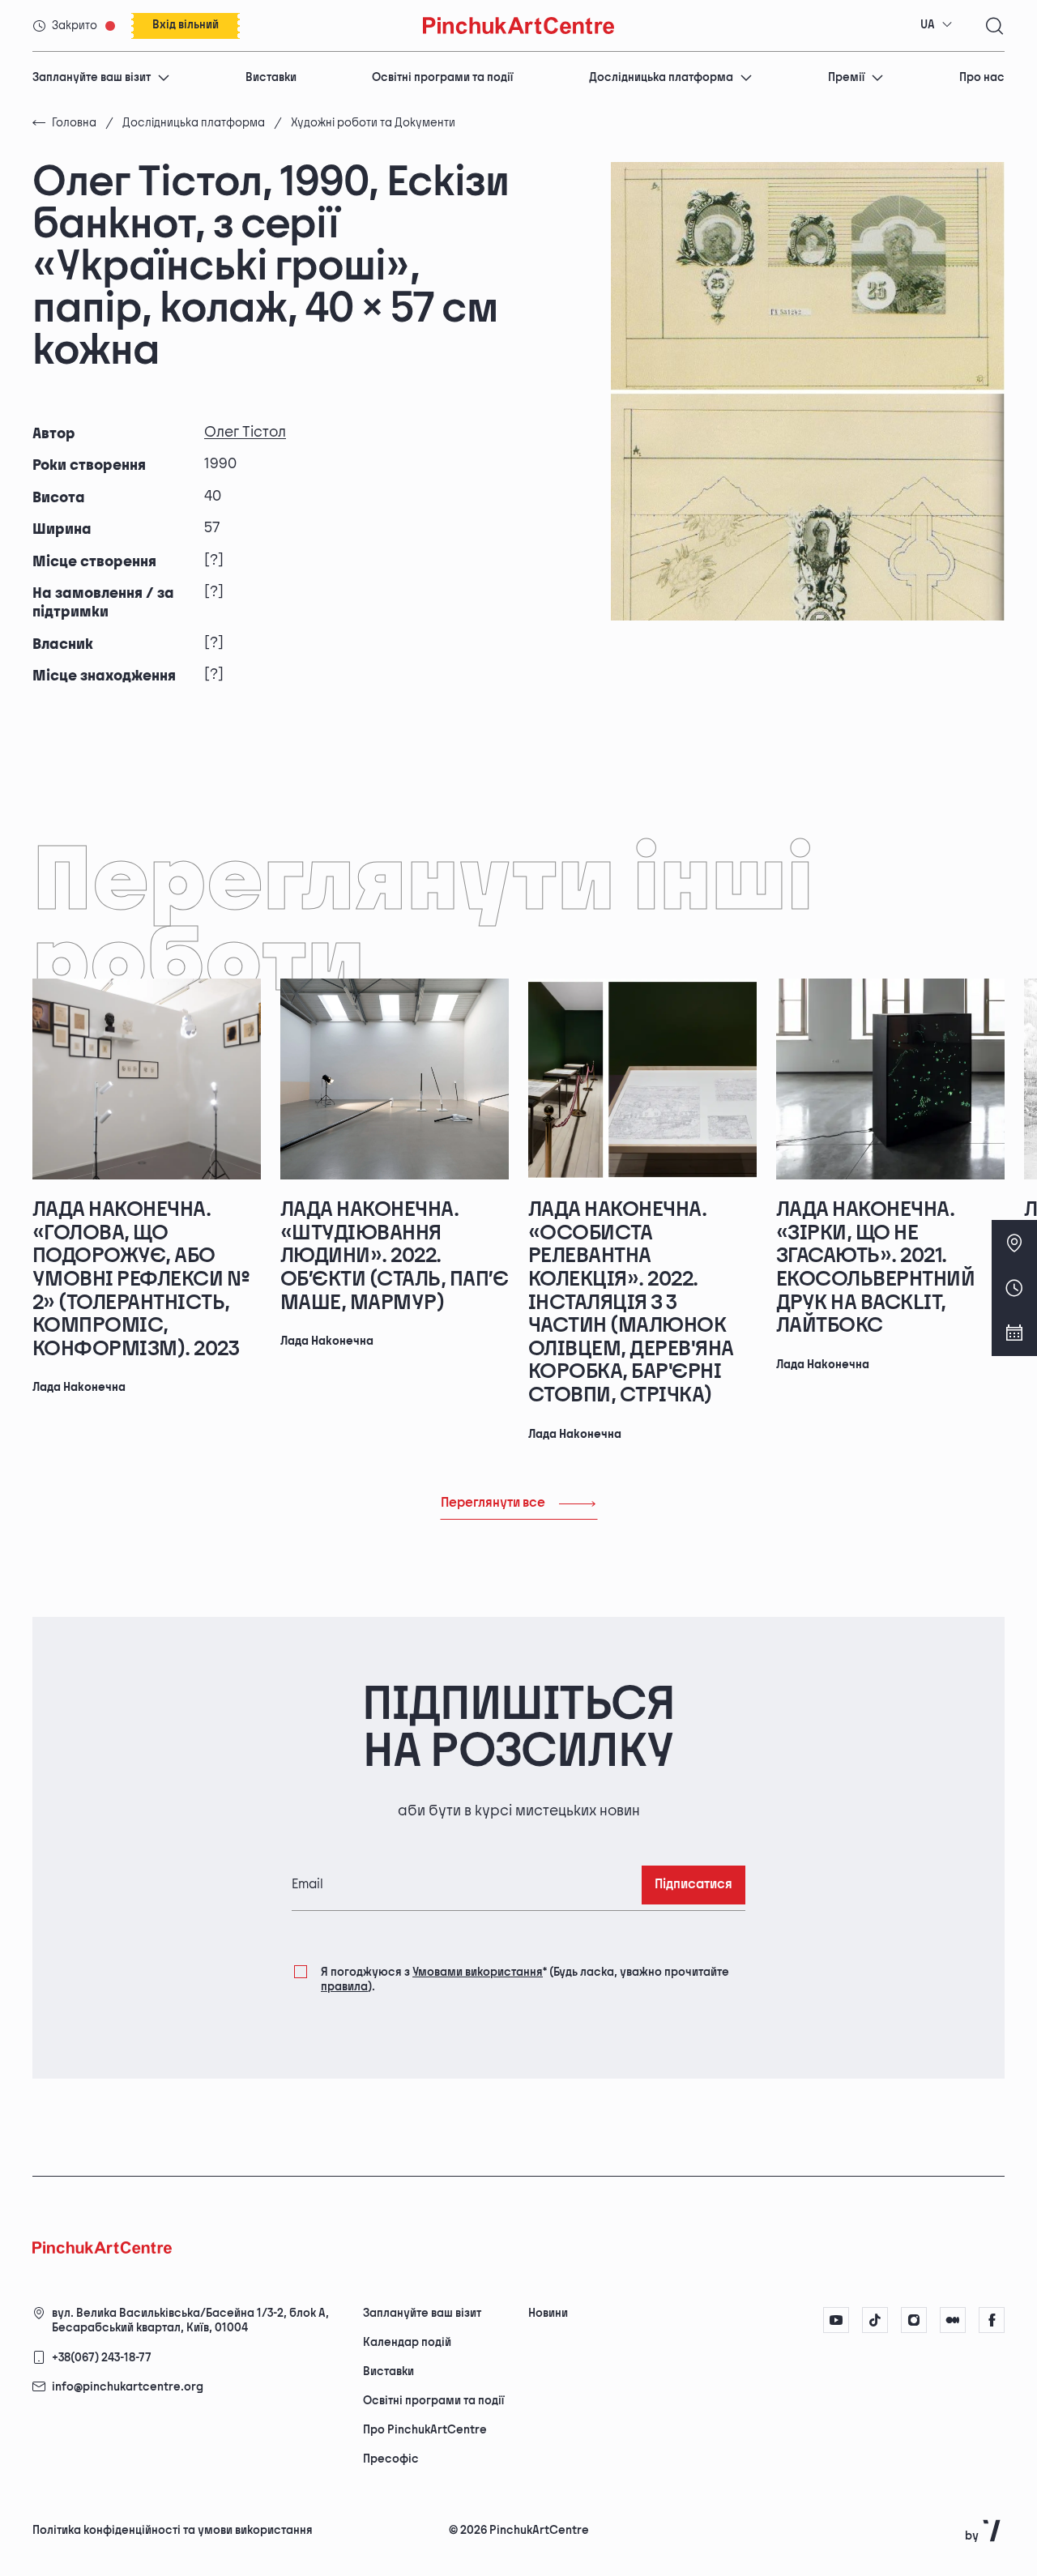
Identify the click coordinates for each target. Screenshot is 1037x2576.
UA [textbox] (928, 25)
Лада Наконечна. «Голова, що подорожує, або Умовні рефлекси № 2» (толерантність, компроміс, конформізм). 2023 (141, 1279)
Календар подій (407, 2342)
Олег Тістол (245, 432)
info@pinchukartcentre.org (128, 2387)
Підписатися (693, 1885)
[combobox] (937, 25)
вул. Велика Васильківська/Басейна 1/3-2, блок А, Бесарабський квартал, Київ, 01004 (190, 2320)
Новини (548, 2313)
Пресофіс (391, 2459)
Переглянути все (493, 1503)
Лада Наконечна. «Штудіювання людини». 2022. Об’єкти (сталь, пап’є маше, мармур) (394, 1256)
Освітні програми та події (442, 77)
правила (344, 1987)
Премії (846, 77)
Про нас (982, 77)
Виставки (271, 77)
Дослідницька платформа (661, 77)
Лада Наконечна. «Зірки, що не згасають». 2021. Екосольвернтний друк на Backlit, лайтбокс (875, 1268)
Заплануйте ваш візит (92, 77)
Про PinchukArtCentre (425, 2430)
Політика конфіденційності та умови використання (173, 2530)
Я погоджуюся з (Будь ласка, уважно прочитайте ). (525, 1979)
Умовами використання (478, 1972)
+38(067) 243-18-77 (102, 2358)
